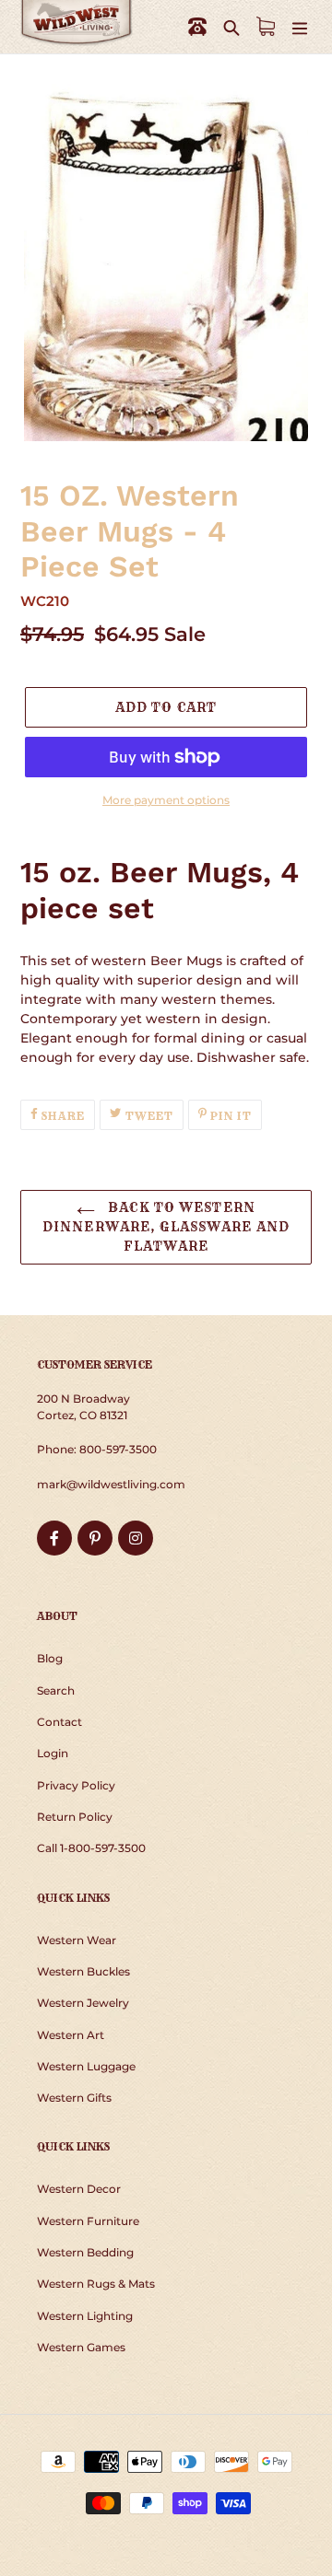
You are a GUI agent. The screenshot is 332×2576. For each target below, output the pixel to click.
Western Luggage (86, 2066)
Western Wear (77, 1940)
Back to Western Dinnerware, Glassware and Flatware (166, 1227)
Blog (50, 1658)
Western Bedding (85, 2252)
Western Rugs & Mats (96, 2284)
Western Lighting (85, 2316)
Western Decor (79, 2189)
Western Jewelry (83, 2003)
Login (53, 1753)
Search (56, 1690)
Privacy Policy (76, 1785)
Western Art (71, 2035)
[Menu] (300, 27)
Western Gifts (74, 2098)
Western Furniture (88, 2221)
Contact (59, 1722)
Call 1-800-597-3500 (91, 1848)
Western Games (81, 2347)
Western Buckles (83, 1971)
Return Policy (75, 1817)
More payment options (166, 800)
